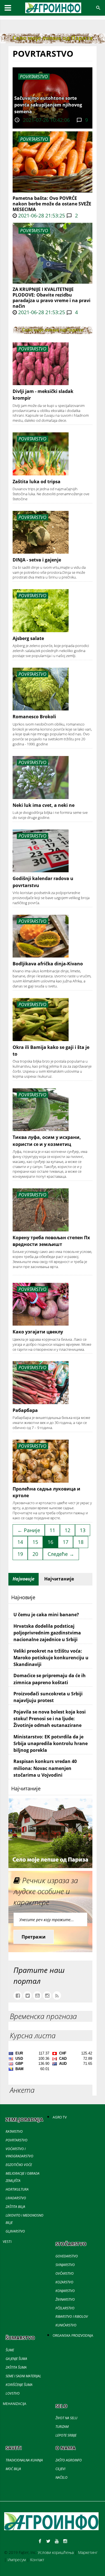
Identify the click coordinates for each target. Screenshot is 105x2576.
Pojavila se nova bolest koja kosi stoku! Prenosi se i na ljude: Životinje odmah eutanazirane (50, 1719)
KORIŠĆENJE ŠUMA (19, 2385)
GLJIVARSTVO (15, 2231)
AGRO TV (60, 2117)
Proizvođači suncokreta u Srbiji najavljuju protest (48, 1697)
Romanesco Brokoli (34, 717)
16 (50, 1542)
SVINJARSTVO (65, 2265)
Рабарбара (25, 1410)
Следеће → (61, 1554)
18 (81, 1542)
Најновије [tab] (24, 1579)
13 (83, 1530)
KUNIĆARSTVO (66, 2325)
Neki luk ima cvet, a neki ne (44, 805)
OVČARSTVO (65, 2273)
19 (20, 1554)
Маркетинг (88, 2552)
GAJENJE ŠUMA (16, 2359)
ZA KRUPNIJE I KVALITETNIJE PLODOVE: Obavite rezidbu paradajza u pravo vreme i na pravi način (52, 298)
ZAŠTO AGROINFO (69, 2460)
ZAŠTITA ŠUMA (16, 2367)
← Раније (29, 1530)
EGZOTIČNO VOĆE (19, 2165)
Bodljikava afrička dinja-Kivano (48, 964)
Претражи (34, 1937)
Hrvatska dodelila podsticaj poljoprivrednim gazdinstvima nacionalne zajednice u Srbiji (47, 1633)
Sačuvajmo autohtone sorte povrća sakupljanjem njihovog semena (48, 105)
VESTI (7, 2242)
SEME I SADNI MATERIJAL (23, 2376)
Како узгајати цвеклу (38, 1332)
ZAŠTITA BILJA (15, 2207)
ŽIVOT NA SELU (66, 2418)
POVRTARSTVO (34, 139)
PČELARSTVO (65, 2308)
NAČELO (61, 2477)
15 (35, 1542)
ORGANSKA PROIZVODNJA (73, 2336)
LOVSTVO (13, 2393)
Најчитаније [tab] (59, 1579)
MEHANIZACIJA (15, 2404)
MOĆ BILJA (13, 2469)
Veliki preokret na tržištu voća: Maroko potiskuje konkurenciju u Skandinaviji (51, 1658)
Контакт (37, 2560)
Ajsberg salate (28, 638)
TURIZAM (62, 2427)
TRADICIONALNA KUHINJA (24, 2460)
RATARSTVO (14, 2131)
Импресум (17, 2560)
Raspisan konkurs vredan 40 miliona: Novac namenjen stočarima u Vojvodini (45, 1768)
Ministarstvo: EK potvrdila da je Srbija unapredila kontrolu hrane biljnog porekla (51, 1744)
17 (66, 1542)
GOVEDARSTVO (67, 2256)
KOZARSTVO (64, 2282)
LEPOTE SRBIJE (66, 2435)
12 (67, 1530)
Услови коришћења (56, 2552)
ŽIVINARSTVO (65, 2299)
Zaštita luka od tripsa (37, 482)
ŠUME (10, 2350)
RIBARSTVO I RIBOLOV (72, 2316)
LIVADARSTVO (16, 2198)
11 (52, 1530)
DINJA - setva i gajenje (37, 560)
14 (20, 1542)
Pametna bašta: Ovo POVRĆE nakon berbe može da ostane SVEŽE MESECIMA (52, 204)
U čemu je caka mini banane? (46, 1615)
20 (35, 1554)
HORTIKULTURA (17, 2189)
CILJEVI (60, 2469)
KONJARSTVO (65, 2291)
